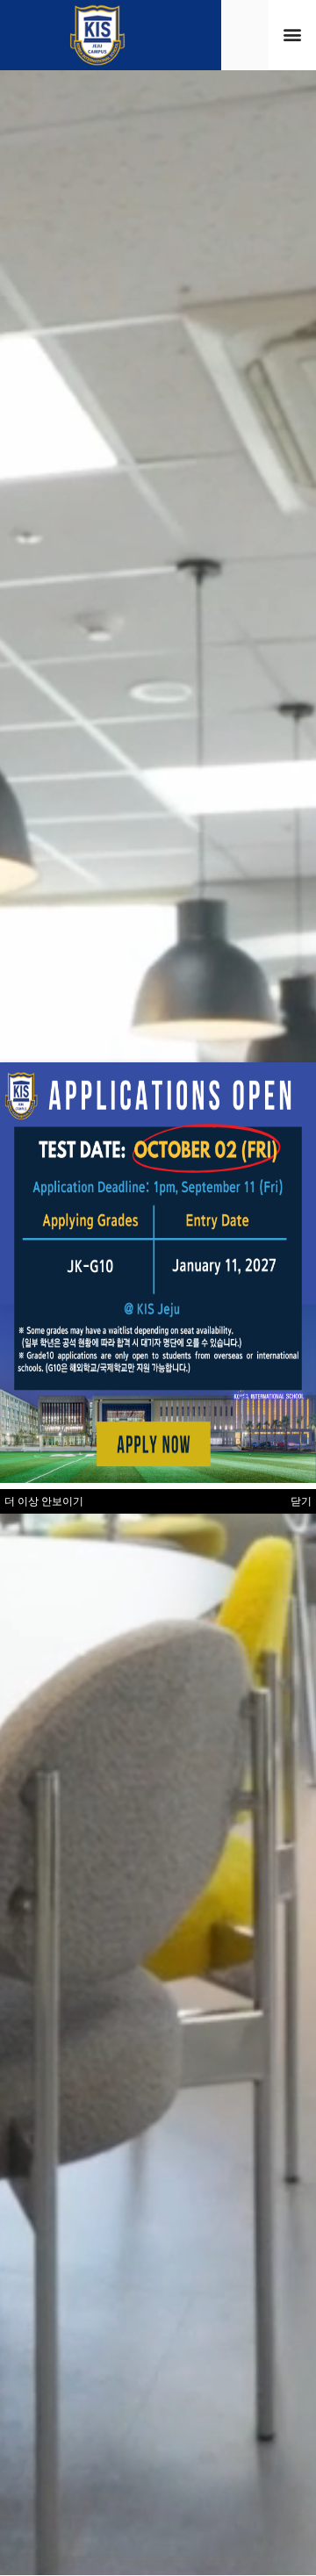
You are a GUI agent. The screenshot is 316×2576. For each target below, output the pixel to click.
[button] (293, 35)
